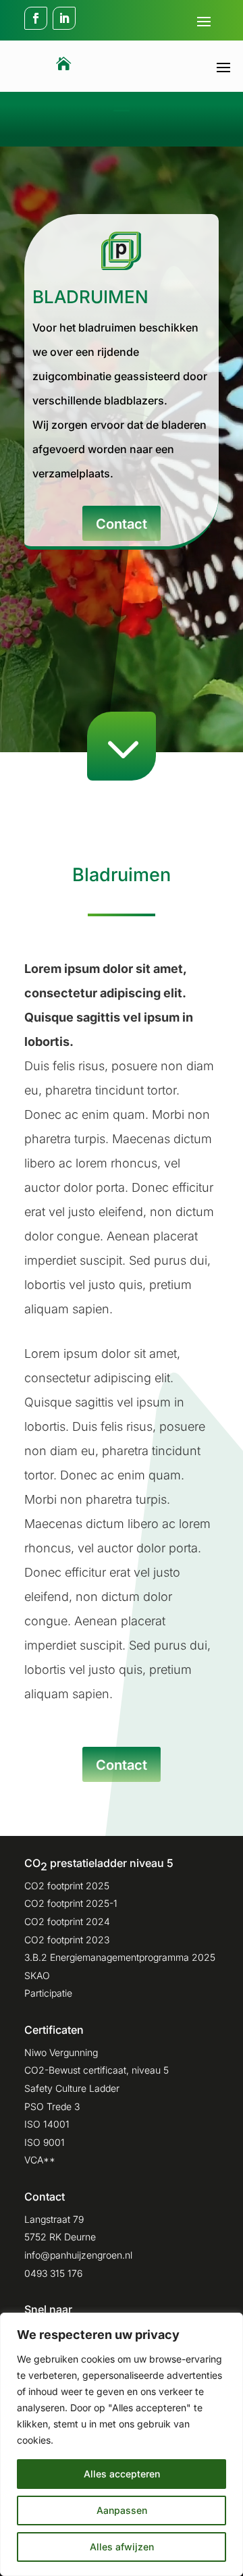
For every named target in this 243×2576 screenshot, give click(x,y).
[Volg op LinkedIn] (64, 18)
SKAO (37, 1975)
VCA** (40, 2160)
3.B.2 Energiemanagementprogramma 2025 (120, 1957)
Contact (122, 524)
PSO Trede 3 (52, 2106)
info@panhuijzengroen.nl (78, 2255)
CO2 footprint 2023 (67, 1940)
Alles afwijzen (122, 2547)
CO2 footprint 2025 (67, 1886)
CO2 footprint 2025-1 (71, 1903)
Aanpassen (122, 2510)
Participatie (48, 1993)
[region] (122, 2444)
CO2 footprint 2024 (67, 1921)
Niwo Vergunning (61, 2052)
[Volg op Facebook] (36, 18)
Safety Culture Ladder (72, 2088)
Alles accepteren (122, 2474)
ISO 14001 (47, 2124)
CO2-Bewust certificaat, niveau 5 (97, 2070)
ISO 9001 (45, 2142)
